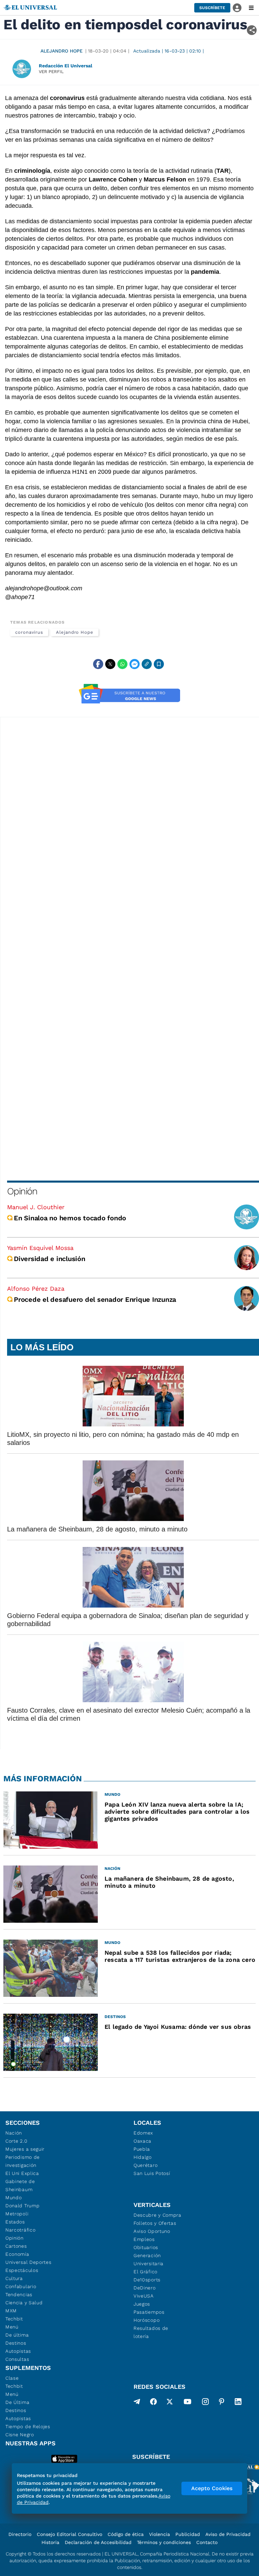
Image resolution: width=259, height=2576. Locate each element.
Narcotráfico (20, 2230)
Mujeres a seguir (25, 2149)
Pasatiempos (149, 2312)
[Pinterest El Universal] (222, 2403)
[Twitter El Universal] (170, 2403)
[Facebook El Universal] (153, 2403)
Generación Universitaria (149, 2259)
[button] (212, 8)
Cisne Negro (20, 2435)
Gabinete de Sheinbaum (20, 2185)
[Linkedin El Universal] (238, 2403)
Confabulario (21, 2286)
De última (17, 2335)
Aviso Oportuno (152, 2231)
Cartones (16, 2246)
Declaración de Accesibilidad (98, 2542)
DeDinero (145, 2288)
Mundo (14, 2198)
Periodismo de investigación (23, 2161)
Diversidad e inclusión (50, 1259)
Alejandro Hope (62, 51)
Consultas (17, 2359)
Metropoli (17, 2214)
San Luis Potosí (152, 2173)
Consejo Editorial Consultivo (69, 2534)
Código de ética (126, 2534)
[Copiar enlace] (147, 664)
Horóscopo (147, 2320)
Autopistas (18, 2351)
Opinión (22, 1191)
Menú (12, 2327)
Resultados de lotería (151, 2332)
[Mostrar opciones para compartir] (252, 30)
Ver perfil (51, 72)
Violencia (160, 2534)
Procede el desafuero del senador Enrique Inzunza (95, 1299)
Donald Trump (22, 2206)
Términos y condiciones (164, 2542)
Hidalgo (143, 2157)
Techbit (14, 2319)
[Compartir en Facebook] (98, 664)
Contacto (207, 2542)
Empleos (144, 2239)
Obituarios (146, 2247)
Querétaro (146, 2165)
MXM (11, 2311)
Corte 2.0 (16, 2141)
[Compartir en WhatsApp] (122, 664)
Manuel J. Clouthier (36, 1207)
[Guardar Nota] (159, 664)
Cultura (14, 2278)
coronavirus (29, 632)
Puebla (142, 2149)
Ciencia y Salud (24, 2303)
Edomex (143, 2133)
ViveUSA (144, 2296)
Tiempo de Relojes (28, 2426)
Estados (15, 2222)
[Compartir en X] (110, 664)
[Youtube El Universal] (188, 2403)
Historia (50, 2542)
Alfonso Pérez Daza (36, 1289)
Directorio (20, 2534)
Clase (12, 2378)
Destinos (16, 2343)
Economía (17, 2254)
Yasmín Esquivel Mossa (40, 1248)
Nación (14, 2133)
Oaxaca (142, 2141)
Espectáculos (22, 2270)
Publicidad (188, 2534)
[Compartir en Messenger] (135, 664)
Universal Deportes (28, 2262)
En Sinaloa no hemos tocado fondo (70, 1218)
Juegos (142, 2304)
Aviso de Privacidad (228, 2534)
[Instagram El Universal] (205, 2403)
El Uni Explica (22, 2173)
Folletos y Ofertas (155, 2223)
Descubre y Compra (157, 2215)
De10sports (147, 2280)
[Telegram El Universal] (137, 2403)
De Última (17, 2402)
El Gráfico (146, 2272)
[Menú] (251, 8)
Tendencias (19, 2294)
